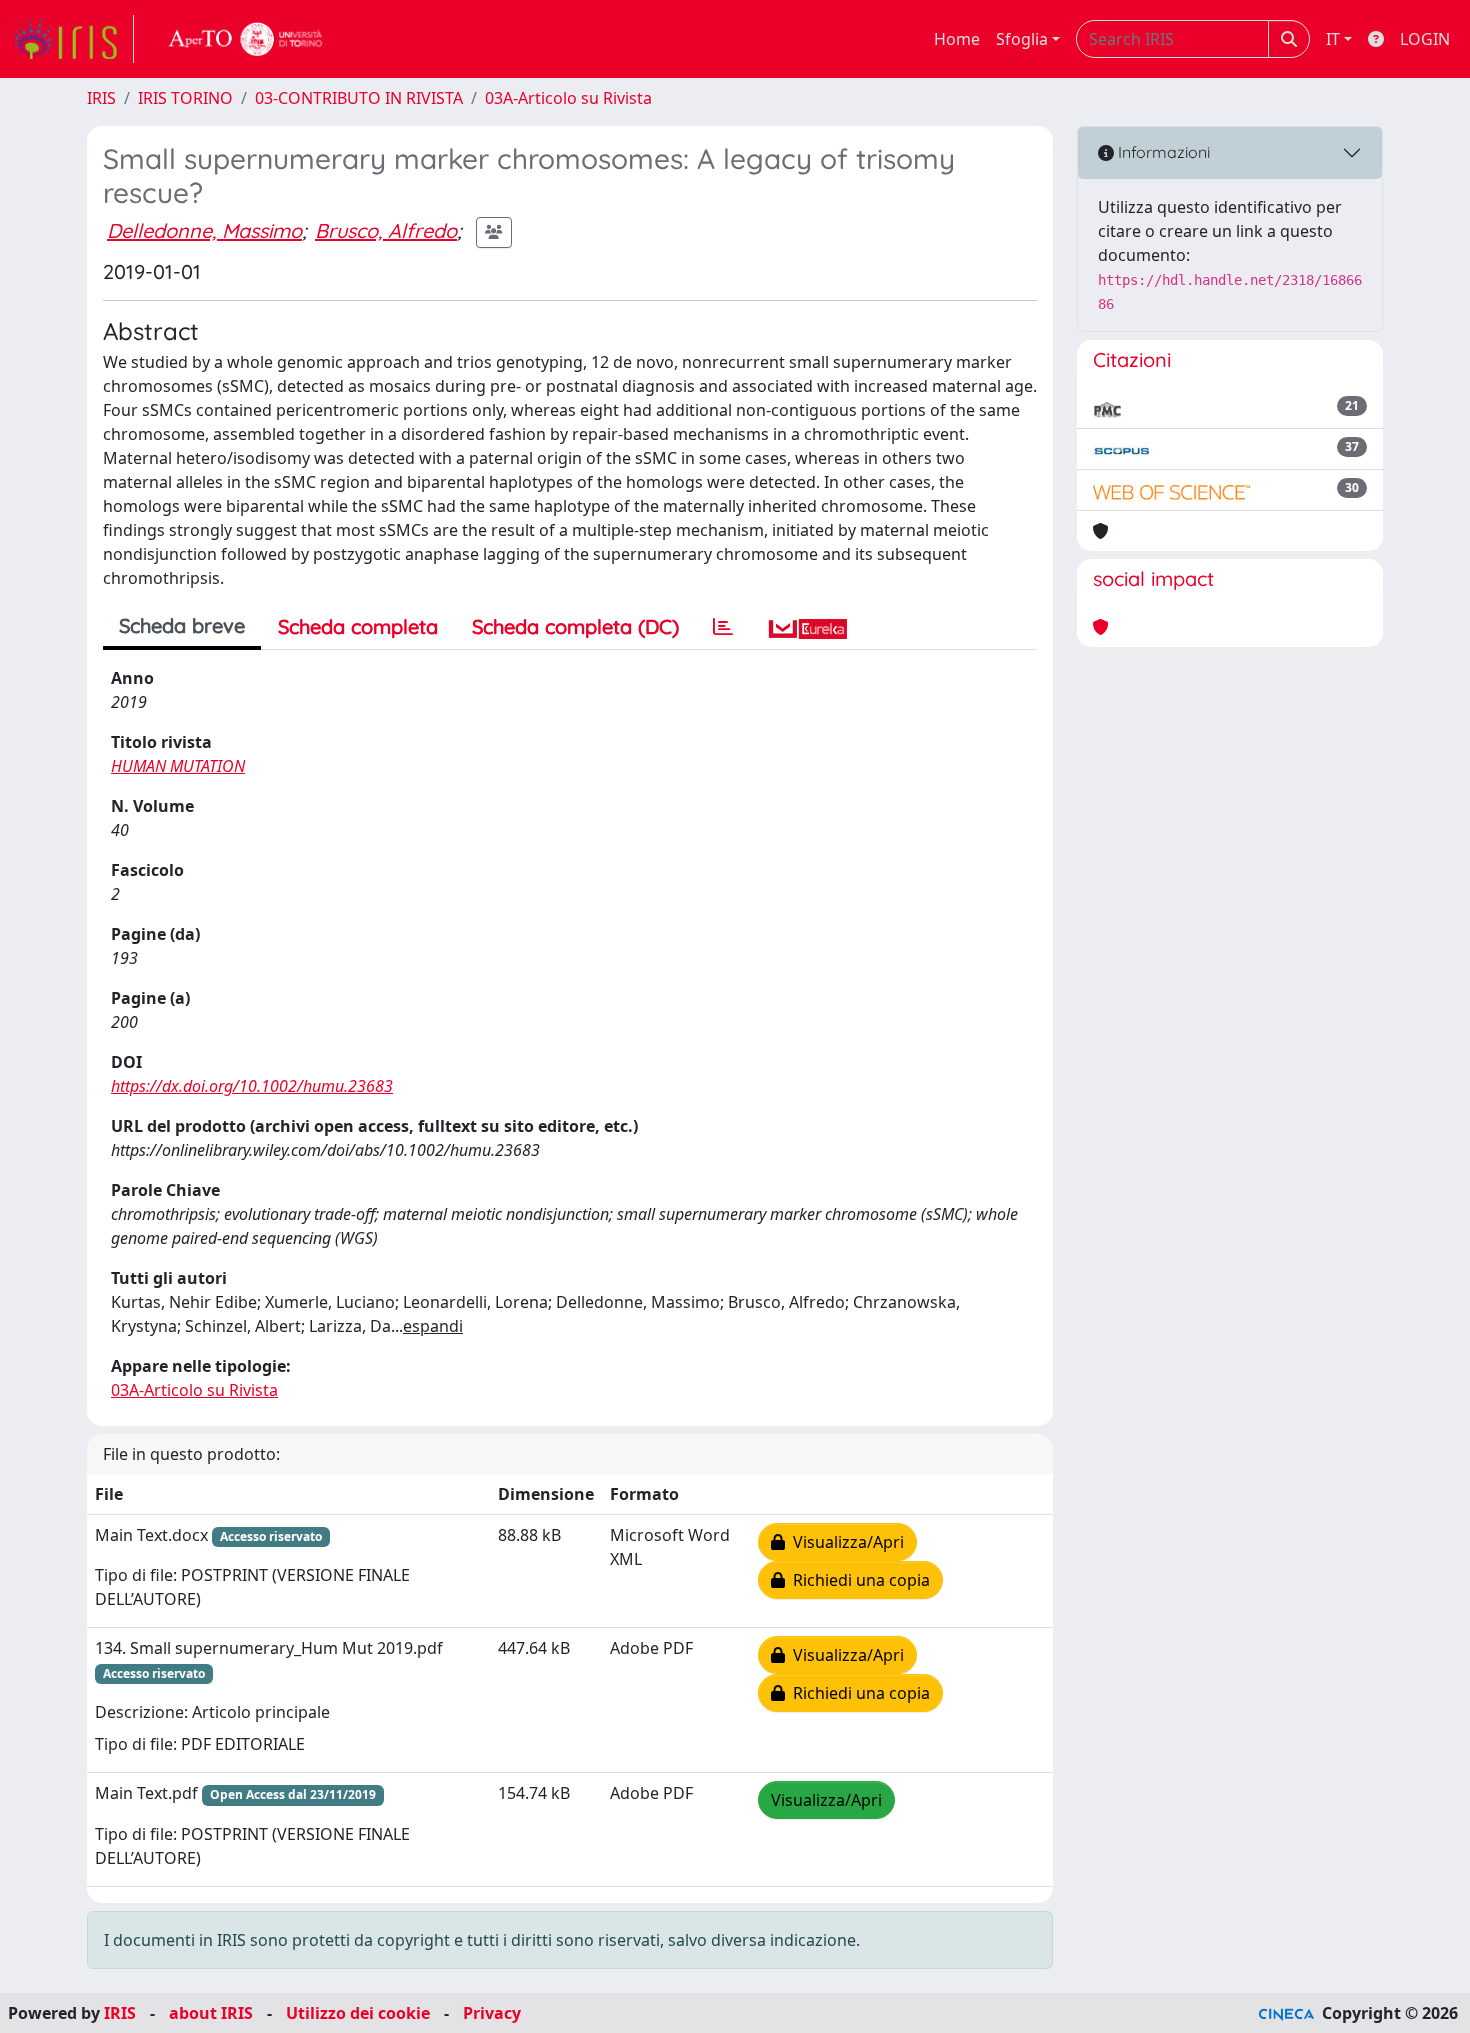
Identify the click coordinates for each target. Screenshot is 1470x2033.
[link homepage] (73, 39)
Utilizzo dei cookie (358, 2013)
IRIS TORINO (185, 98)
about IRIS (211, 2013)
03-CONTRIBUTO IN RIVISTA (359, 98)
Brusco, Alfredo (386, 230)
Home (957, 39)
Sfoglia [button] (1022, 39)
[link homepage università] (246, 39)
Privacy (492, 2013)
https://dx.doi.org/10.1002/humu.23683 (252, 1086)
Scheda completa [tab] (358, 626)
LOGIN (1425, 39)
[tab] (723, 627)
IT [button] (1333, 39)
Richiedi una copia (857, 1580)
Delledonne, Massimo (204, 230)
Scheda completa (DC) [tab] (575, 626)
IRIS (101, 98)
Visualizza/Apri (844, 1542)
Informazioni (1162, 152)
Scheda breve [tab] (182, 625)
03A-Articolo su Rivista (568, 98)
